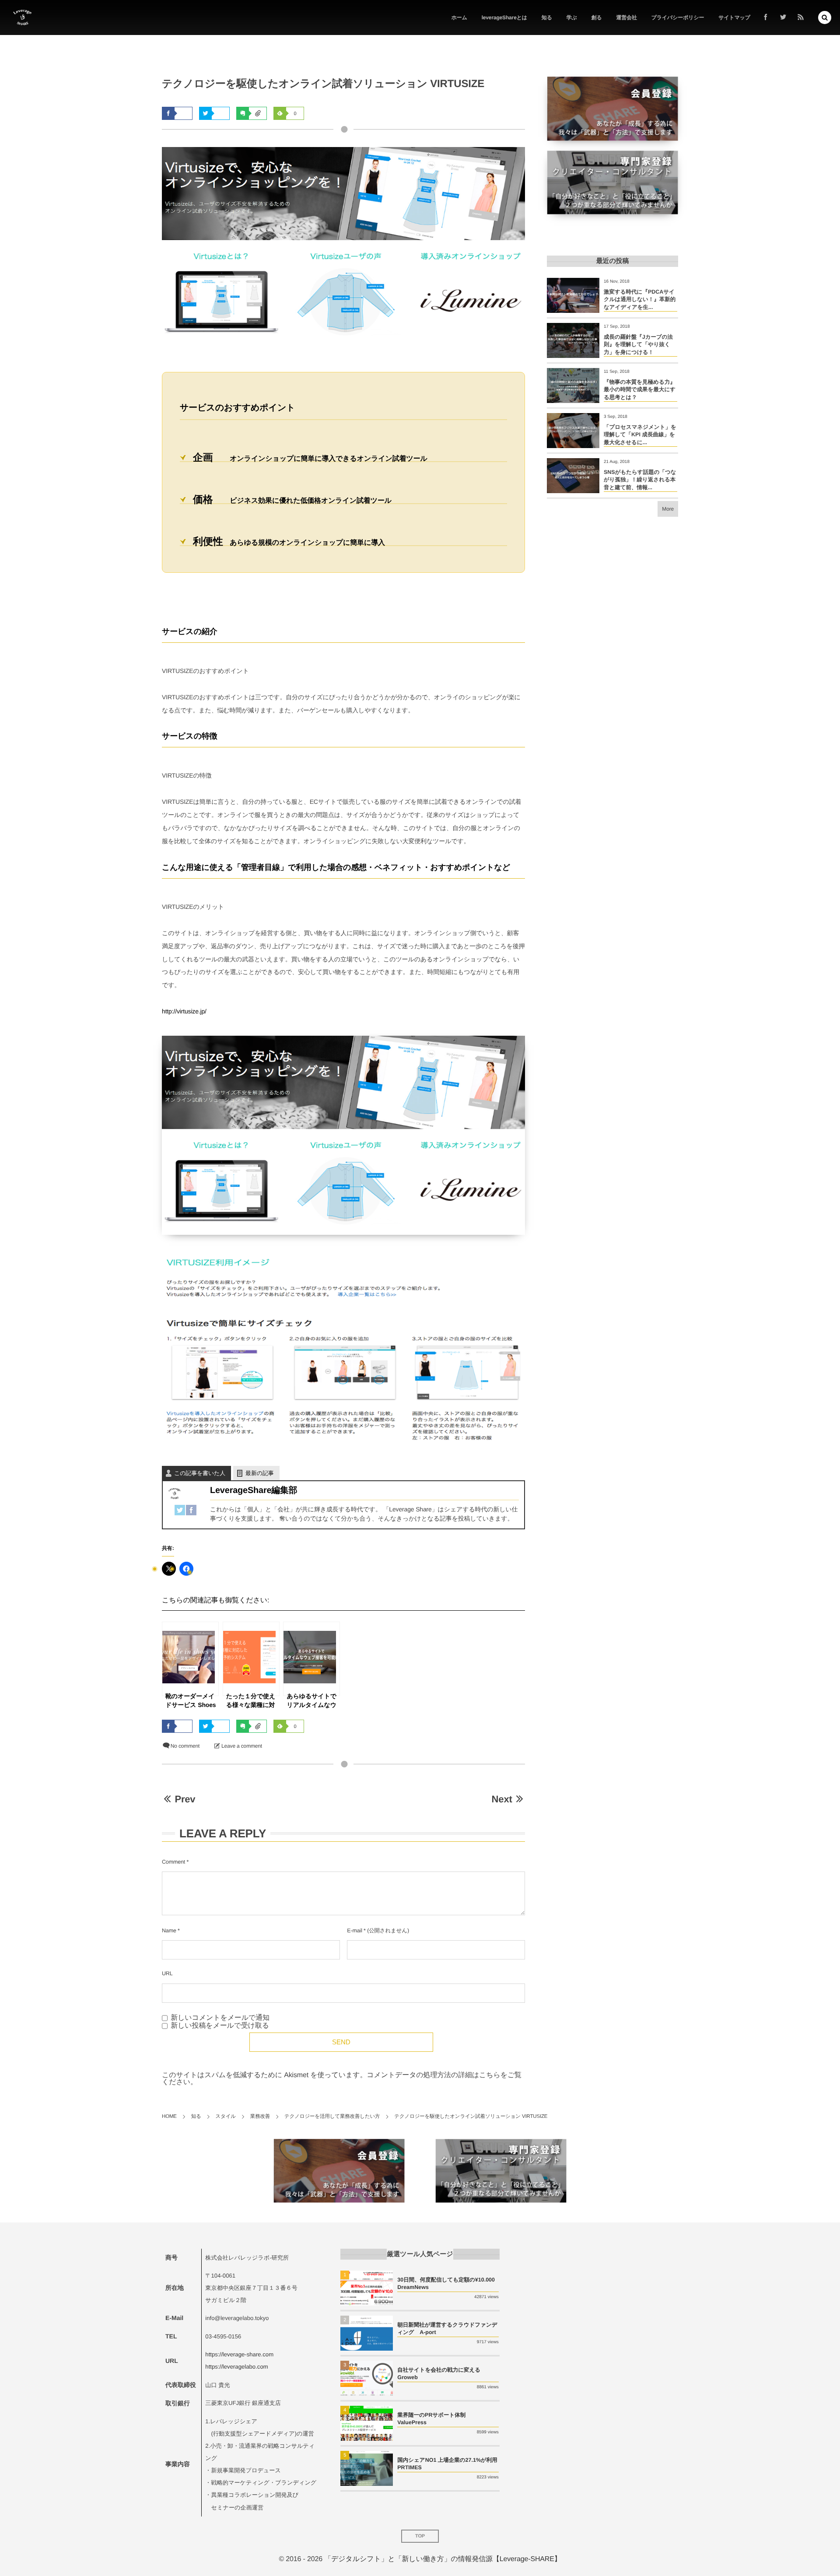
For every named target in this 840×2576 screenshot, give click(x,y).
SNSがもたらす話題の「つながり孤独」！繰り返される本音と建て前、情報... (640, 480)
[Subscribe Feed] (801, 18)
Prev (185, 1799)
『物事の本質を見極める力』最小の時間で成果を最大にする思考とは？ (640, 390)
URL (167, 1973)
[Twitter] (180, 1509)
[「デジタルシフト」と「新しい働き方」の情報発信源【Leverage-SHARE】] (22, 18)
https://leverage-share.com (239, 2354)
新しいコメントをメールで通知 (220, 2018)
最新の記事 (260, 1473)
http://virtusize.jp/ (184, 1011)
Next (502, 1799)
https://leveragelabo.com (236, 2367)
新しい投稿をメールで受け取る (220, 2026)
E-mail (354, 1931)
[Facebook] (191, 1509)
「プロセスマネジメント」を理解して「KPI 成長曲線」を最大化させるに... (640, 435)
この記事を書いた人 (200, 1473)
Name (169, 1931)
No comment (185, 1746)
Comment (173, 1862)
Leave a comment (242, 1746)
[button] (825, 18)
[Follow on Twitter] (783, 18)
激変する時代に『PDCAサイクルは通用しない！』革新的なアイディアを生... (640, 300)
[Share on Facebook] (766, 18)
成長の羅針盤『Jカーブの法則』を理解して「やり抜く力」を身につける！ (638, 345)
